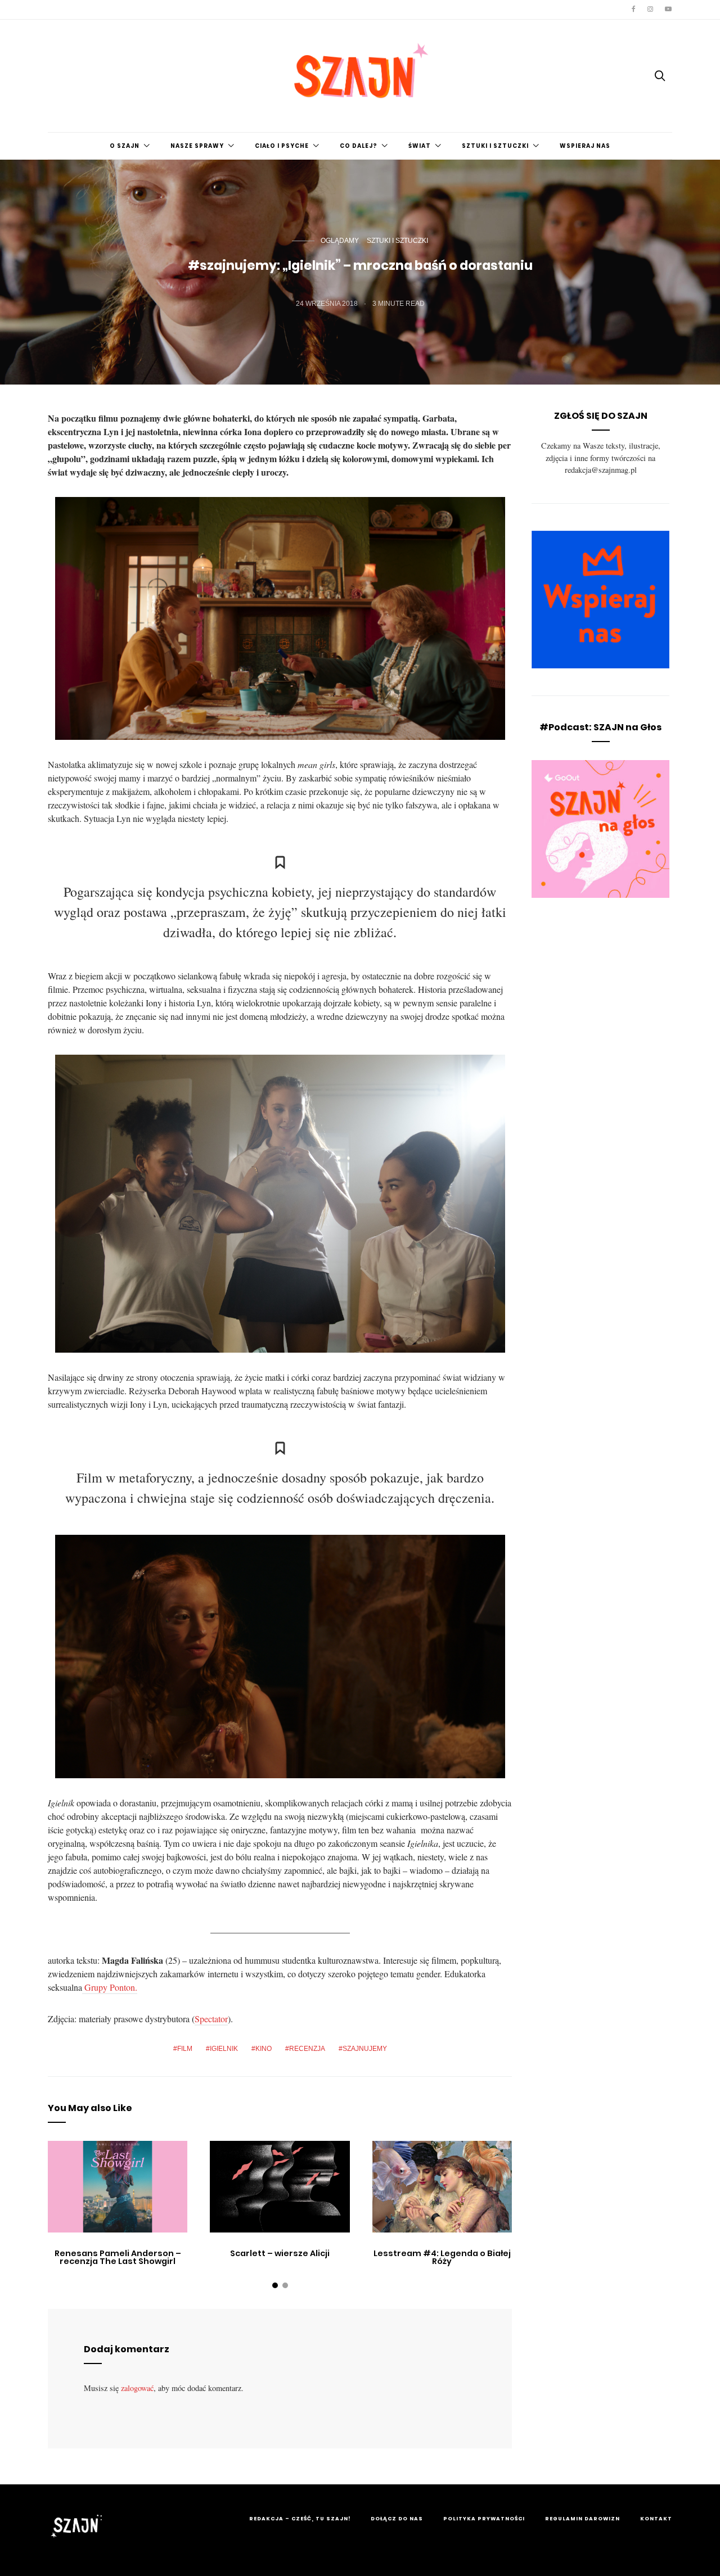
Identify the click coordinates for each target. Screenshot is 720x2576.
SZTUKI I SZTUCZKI (495, 146)
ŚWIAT (420, 146)
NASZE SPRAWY (197, 146)
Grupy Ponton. (110, 1987)
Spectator (211, 2019)
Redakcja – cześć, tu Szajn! (300, 2519)
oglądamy (340, 241)
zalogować (137, 2388)
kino (264, 2049)
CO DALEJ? (359, 146)
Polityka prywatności (484, 2519)
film (185, 2049)
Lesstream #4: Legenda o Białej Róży (442, 2257)
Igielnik (224, 2049)
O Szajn (125, 146)
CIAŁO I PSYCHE (282, 146)
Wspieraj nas (585, 146)
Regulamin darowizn (582, 2519)
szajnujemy (365, 2049)
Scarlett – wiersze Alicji (280, 2253)
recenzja (307, 2049)
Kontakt (656, 2519)
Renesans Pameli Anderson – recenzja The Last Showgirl (118, 2257)
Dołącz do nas (397, 2519)
